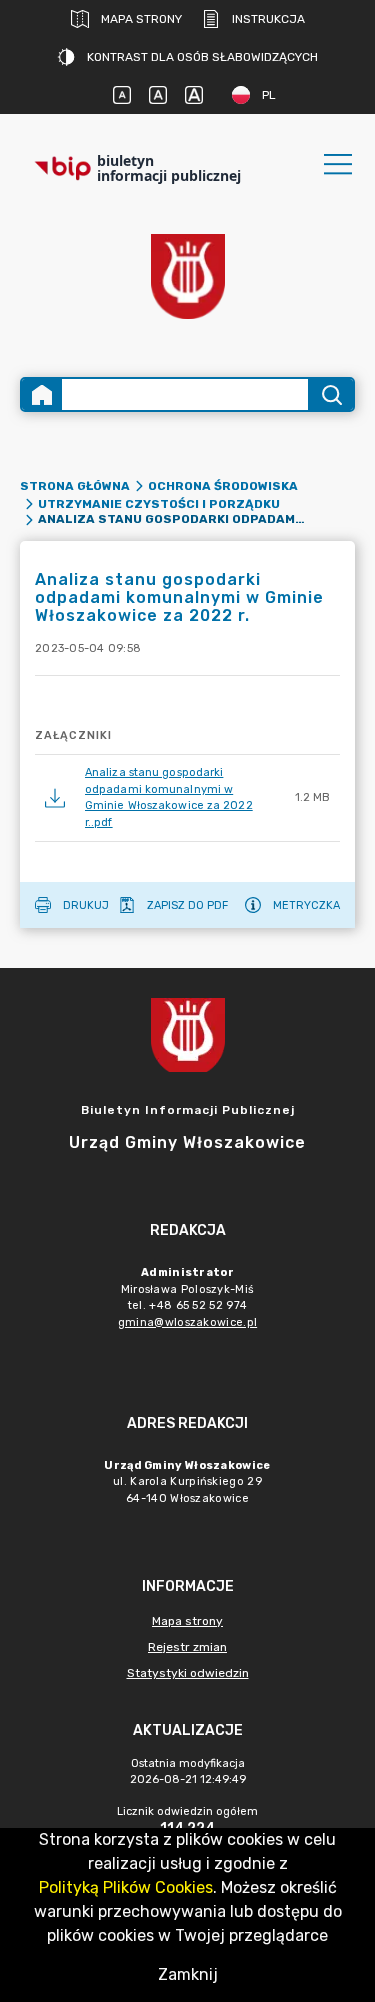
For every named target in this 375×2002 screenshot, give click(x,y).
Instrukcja (268, 19)
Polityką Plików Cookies (126, 1887)
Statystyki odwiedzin (188, 1673)
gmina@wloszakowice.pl (187, 1322)
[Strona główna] (42, 394)
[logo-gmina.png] (188, 276)
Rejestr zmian (187, 1647)
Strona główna (75, 486)
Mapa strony (141, 19)
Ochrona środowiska (223, 486)
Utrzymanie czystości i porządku (159, 504)
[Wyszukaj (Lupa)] (330, 394)
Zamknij (188, 1974)
